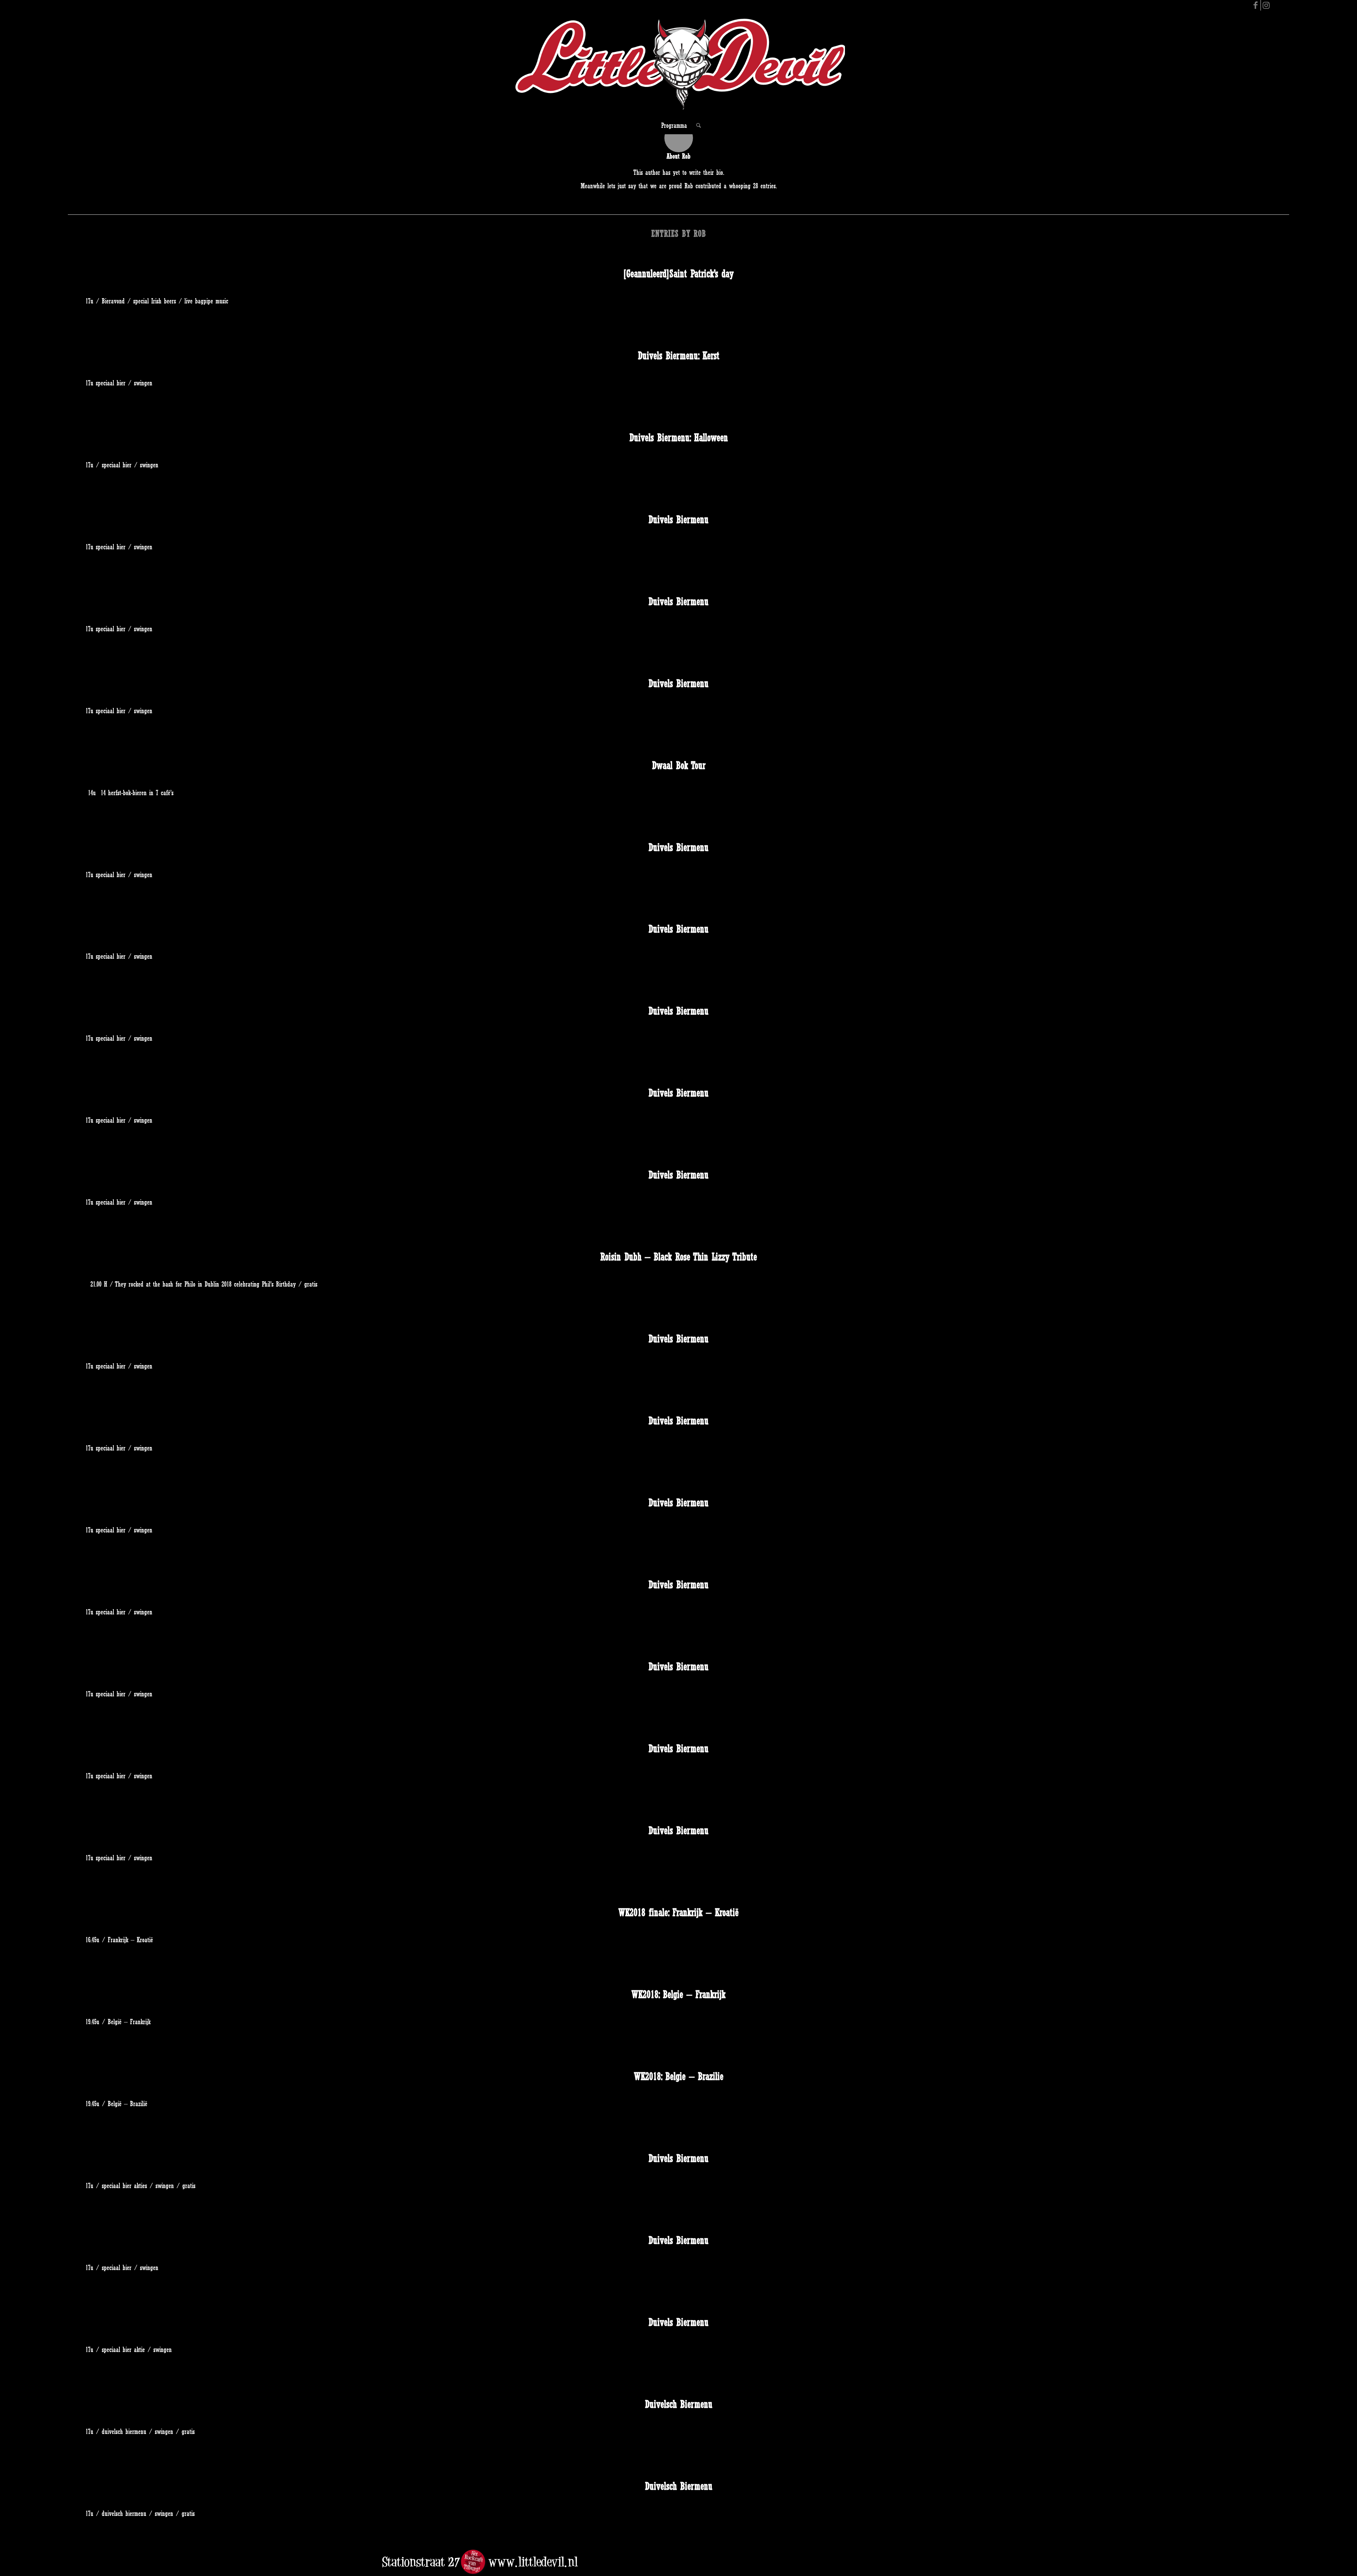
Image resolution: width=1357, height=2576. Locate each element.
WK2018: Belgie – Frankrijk (678, 1994)
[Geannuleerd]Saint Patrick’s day (678, 274)
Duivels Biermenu (678, 519)
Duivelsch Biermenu (679, 2404)
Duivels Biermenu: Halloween (679, 438)
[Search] (696, 125)
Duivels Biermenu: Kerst (679, 356)
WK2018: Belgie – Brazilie (679, 2076)
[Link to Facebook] (1255, 5)
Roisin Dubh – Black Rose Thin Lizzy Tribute (679, 1257)
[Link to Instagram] (1266, 5)
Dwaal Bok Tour (679, 765)
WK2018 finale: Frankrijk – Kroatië (678, 1912)
